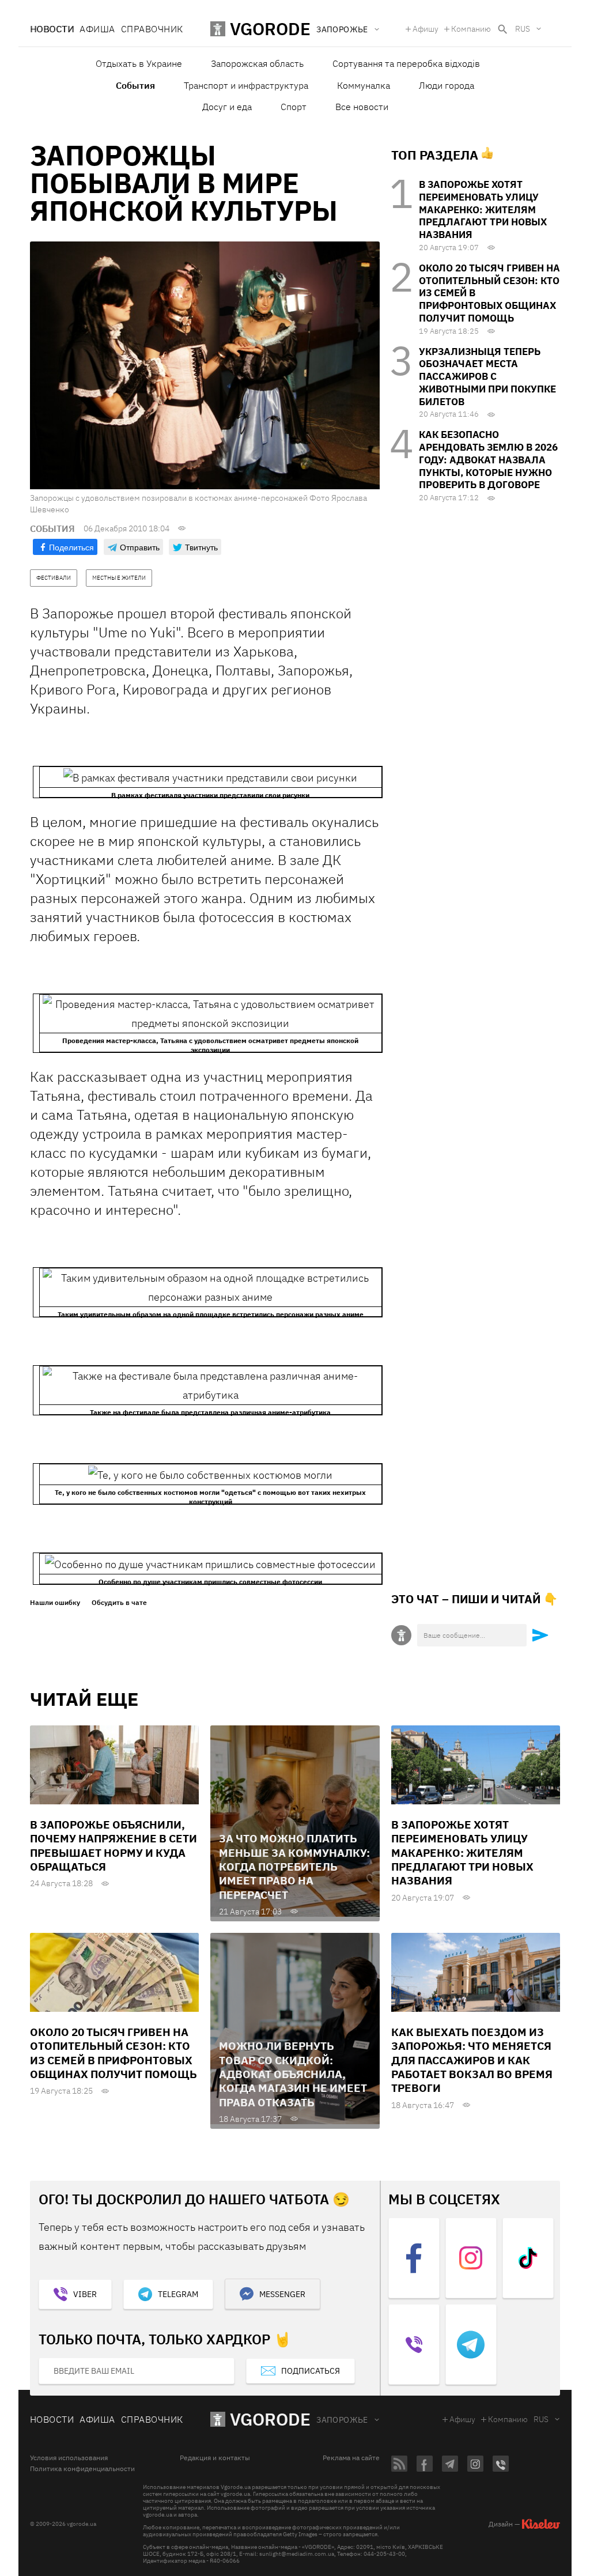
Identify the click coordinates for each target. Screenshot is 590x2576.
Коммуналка (364, 85)
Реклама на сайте (351, 2458)
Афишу (426, 29)
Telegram (178, 2294)
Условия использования (69, 2458)
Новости (52, 29)
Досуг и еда (227, 107)
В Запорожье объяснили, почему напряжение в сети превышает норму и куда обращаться (114, 1846)
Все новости (362, 107)
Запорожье (342, 2420)
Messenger (282, 2294)
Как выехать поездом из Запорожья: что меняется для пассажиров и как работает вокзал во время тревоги (472, 2060)
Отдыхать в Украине (139, 63)
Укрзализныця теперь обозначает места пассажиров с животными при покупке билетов (487, 377)
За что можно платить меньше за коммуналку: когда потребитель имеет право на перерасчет (294, 1866)
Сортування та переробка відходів (406, 63)
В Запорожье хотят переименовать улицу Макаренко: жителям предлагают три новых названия (483, 209)
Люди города (447, 85)
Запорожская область (257, 63)
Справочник (152, 29)
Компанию (471, 29)
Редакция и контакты (215, 2458)
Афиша (97, 29)
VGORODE (270, 2419)
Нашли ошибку (55, 1603)
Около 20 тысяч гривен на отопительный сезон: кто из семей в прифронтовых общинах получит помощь (114, 2053)
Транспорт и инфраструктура (246, 85)
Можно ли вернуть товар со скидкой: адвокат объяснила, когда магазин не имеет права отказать (293, 2074)
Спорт (294, 107)
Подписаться (311, 2371)
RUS (523, 29)
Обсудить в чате (119, 1603)
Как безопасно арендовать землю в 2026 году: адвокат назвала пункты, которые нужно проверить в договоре (488, 460)
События (135, 85)
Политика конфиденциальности (82, 2469)
